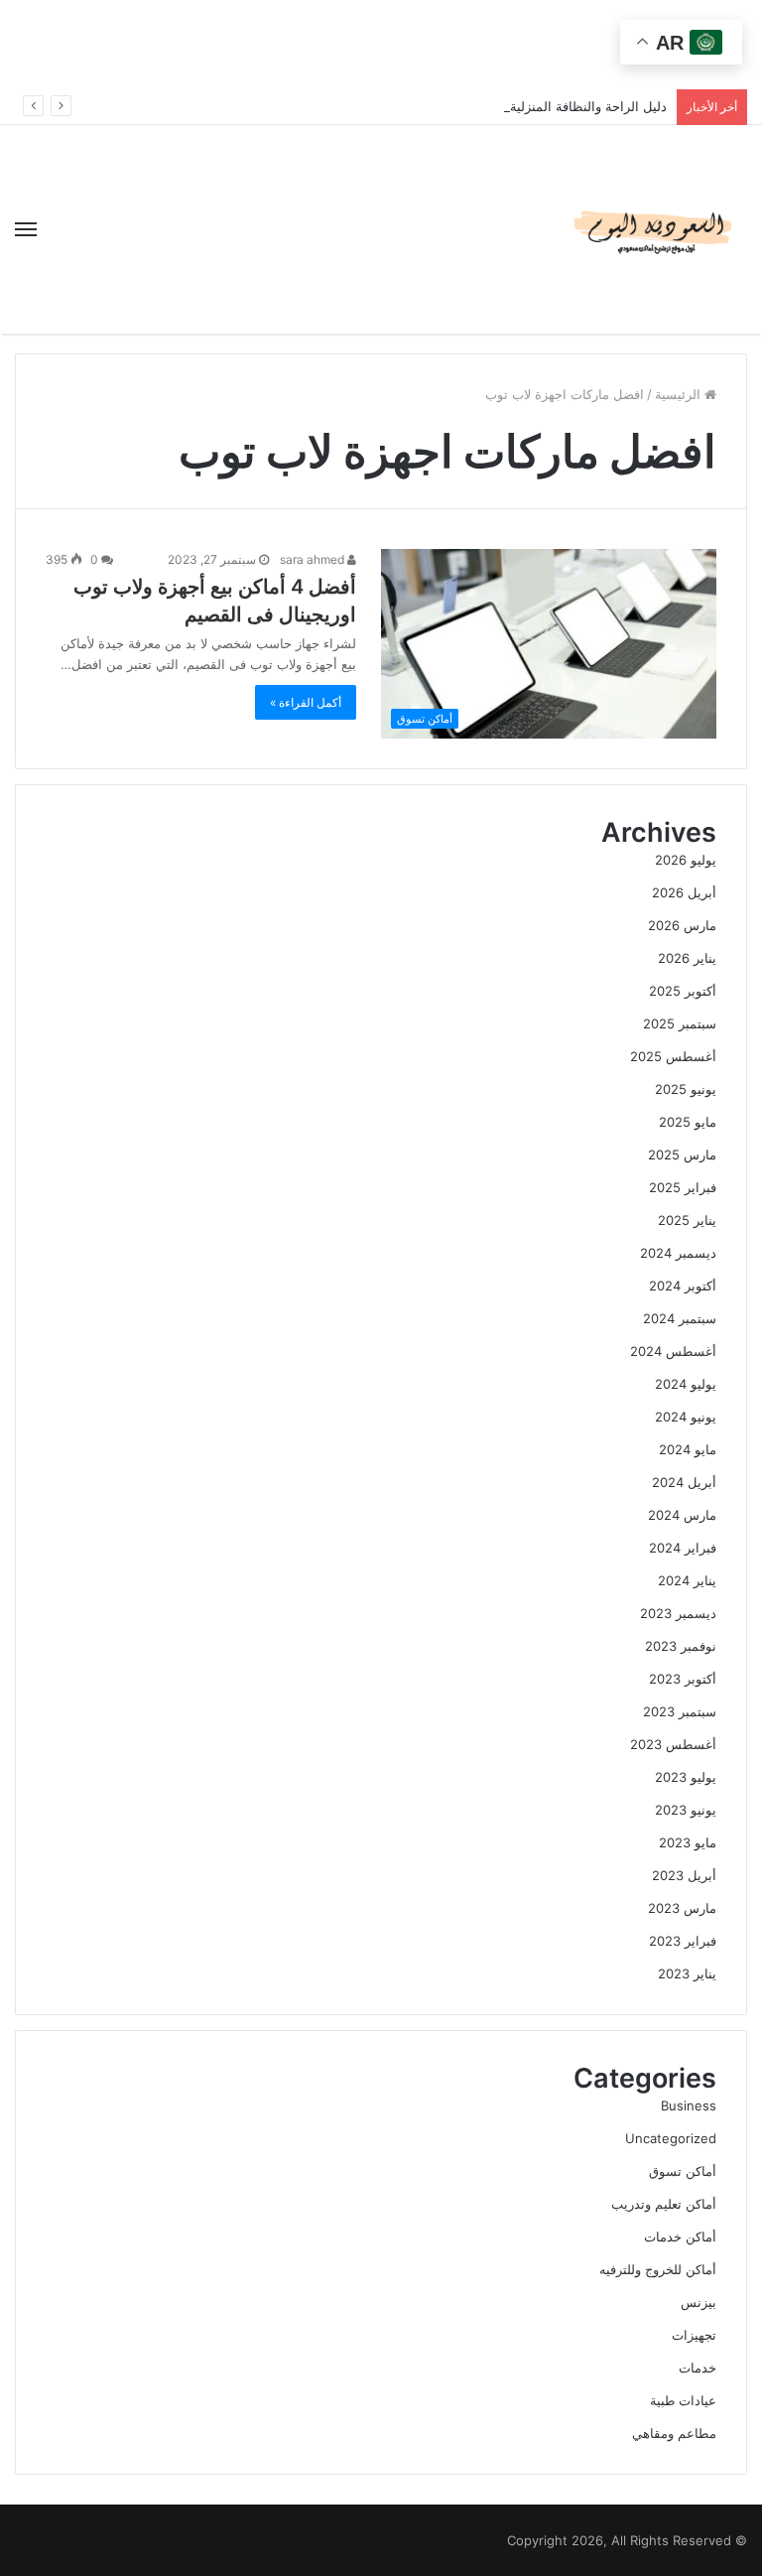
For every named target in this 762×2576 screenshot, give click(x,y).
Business (689, 2105)
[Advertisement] (381, 45)
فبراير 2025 (683, 1187)
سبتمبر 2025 (680, 1023)
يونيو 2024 (686, 1417)
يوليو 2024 (686, 1384)
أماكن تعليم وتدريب (664, 2204)
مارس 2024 (682, 1515)
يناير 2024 (687, 1580)
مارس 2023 (682, 1908)
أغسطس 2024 (673, 1351)
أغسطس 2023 (673, 1744)
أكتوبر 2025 (683, 991)
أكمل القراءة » (306, 702)
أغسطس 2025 (673, 1056)
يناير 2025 (687, 1220)
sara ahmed (314, 559)
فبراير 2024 (683, 1548)
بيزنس (698, 2302)
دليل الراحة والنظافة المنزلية (588, 106)
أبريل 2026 (684, 892)
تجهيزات (694, 2335)
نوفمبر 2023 (681, 1646)
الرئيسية (680, 394)
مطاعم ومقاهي (674, 2433)
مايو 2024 (688, 1449)
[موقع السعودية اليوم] (653, 229)
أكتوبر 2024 (683, 1286)
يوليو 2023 (686, 1777)
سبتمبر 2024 (680, 1318)
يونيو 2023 (686, 1810)
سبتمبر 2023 (680, 1711)
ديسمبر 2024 (678, 1253)
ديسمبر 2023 (678, 1613)
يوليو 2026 (686, 860)
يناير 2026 (687, 958)
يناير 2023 (687, 1973)
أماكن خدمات (680, 2237)
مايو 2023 (688, 1842)
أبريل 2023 (684, 1875)
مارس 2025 (682, 1154)
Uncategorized (671, 2138)
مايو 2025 (688, 1122)
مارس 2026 (682, 925)
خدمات (698, 2368)
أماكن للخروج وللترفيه (658, 2269)
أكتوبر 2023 (683, 1679)
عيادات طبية (683, 2400)
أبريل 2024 (684, 1482)
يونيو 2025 (686, 1089)
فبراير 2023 (683, 1941)
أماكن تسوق (683, 2171)
